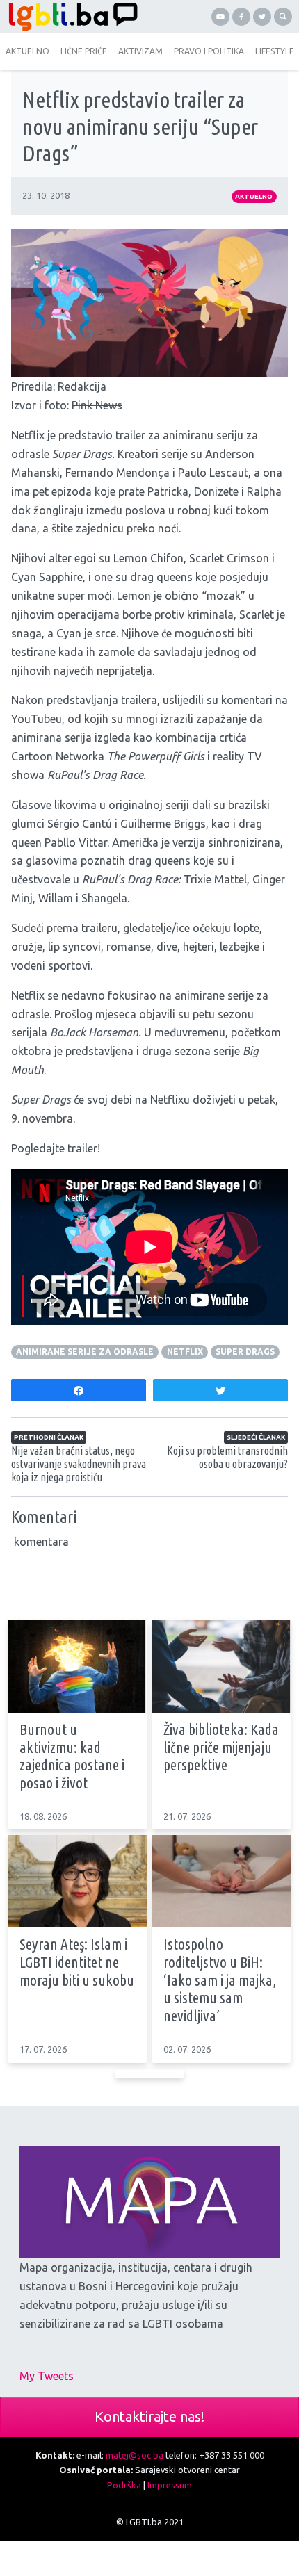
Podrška (124, 2485)
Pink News (97, 405)
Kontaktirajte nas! (149, 2416)
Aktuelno (254, 196)
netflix (185, 1352)
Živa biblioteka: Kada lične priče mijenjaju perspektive (221, 1747)
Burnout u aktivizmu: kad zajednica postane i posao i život (72, 1756)
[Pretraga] (283, 17)
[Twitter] (262, 17)
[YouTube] (220, 17)
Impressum (170, 2485)
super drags (245, 1352)
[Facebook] (241, 17)
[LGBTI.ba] (75, 17)
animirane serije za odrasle (85, 1352)
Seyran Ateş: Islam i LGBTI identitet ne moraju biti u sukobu (77, 1962)
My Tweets (47, 2376)
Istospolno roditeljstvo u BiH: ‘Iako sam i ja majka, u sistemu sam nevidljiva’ (220, 1980)
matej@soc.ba (135, 2455)
